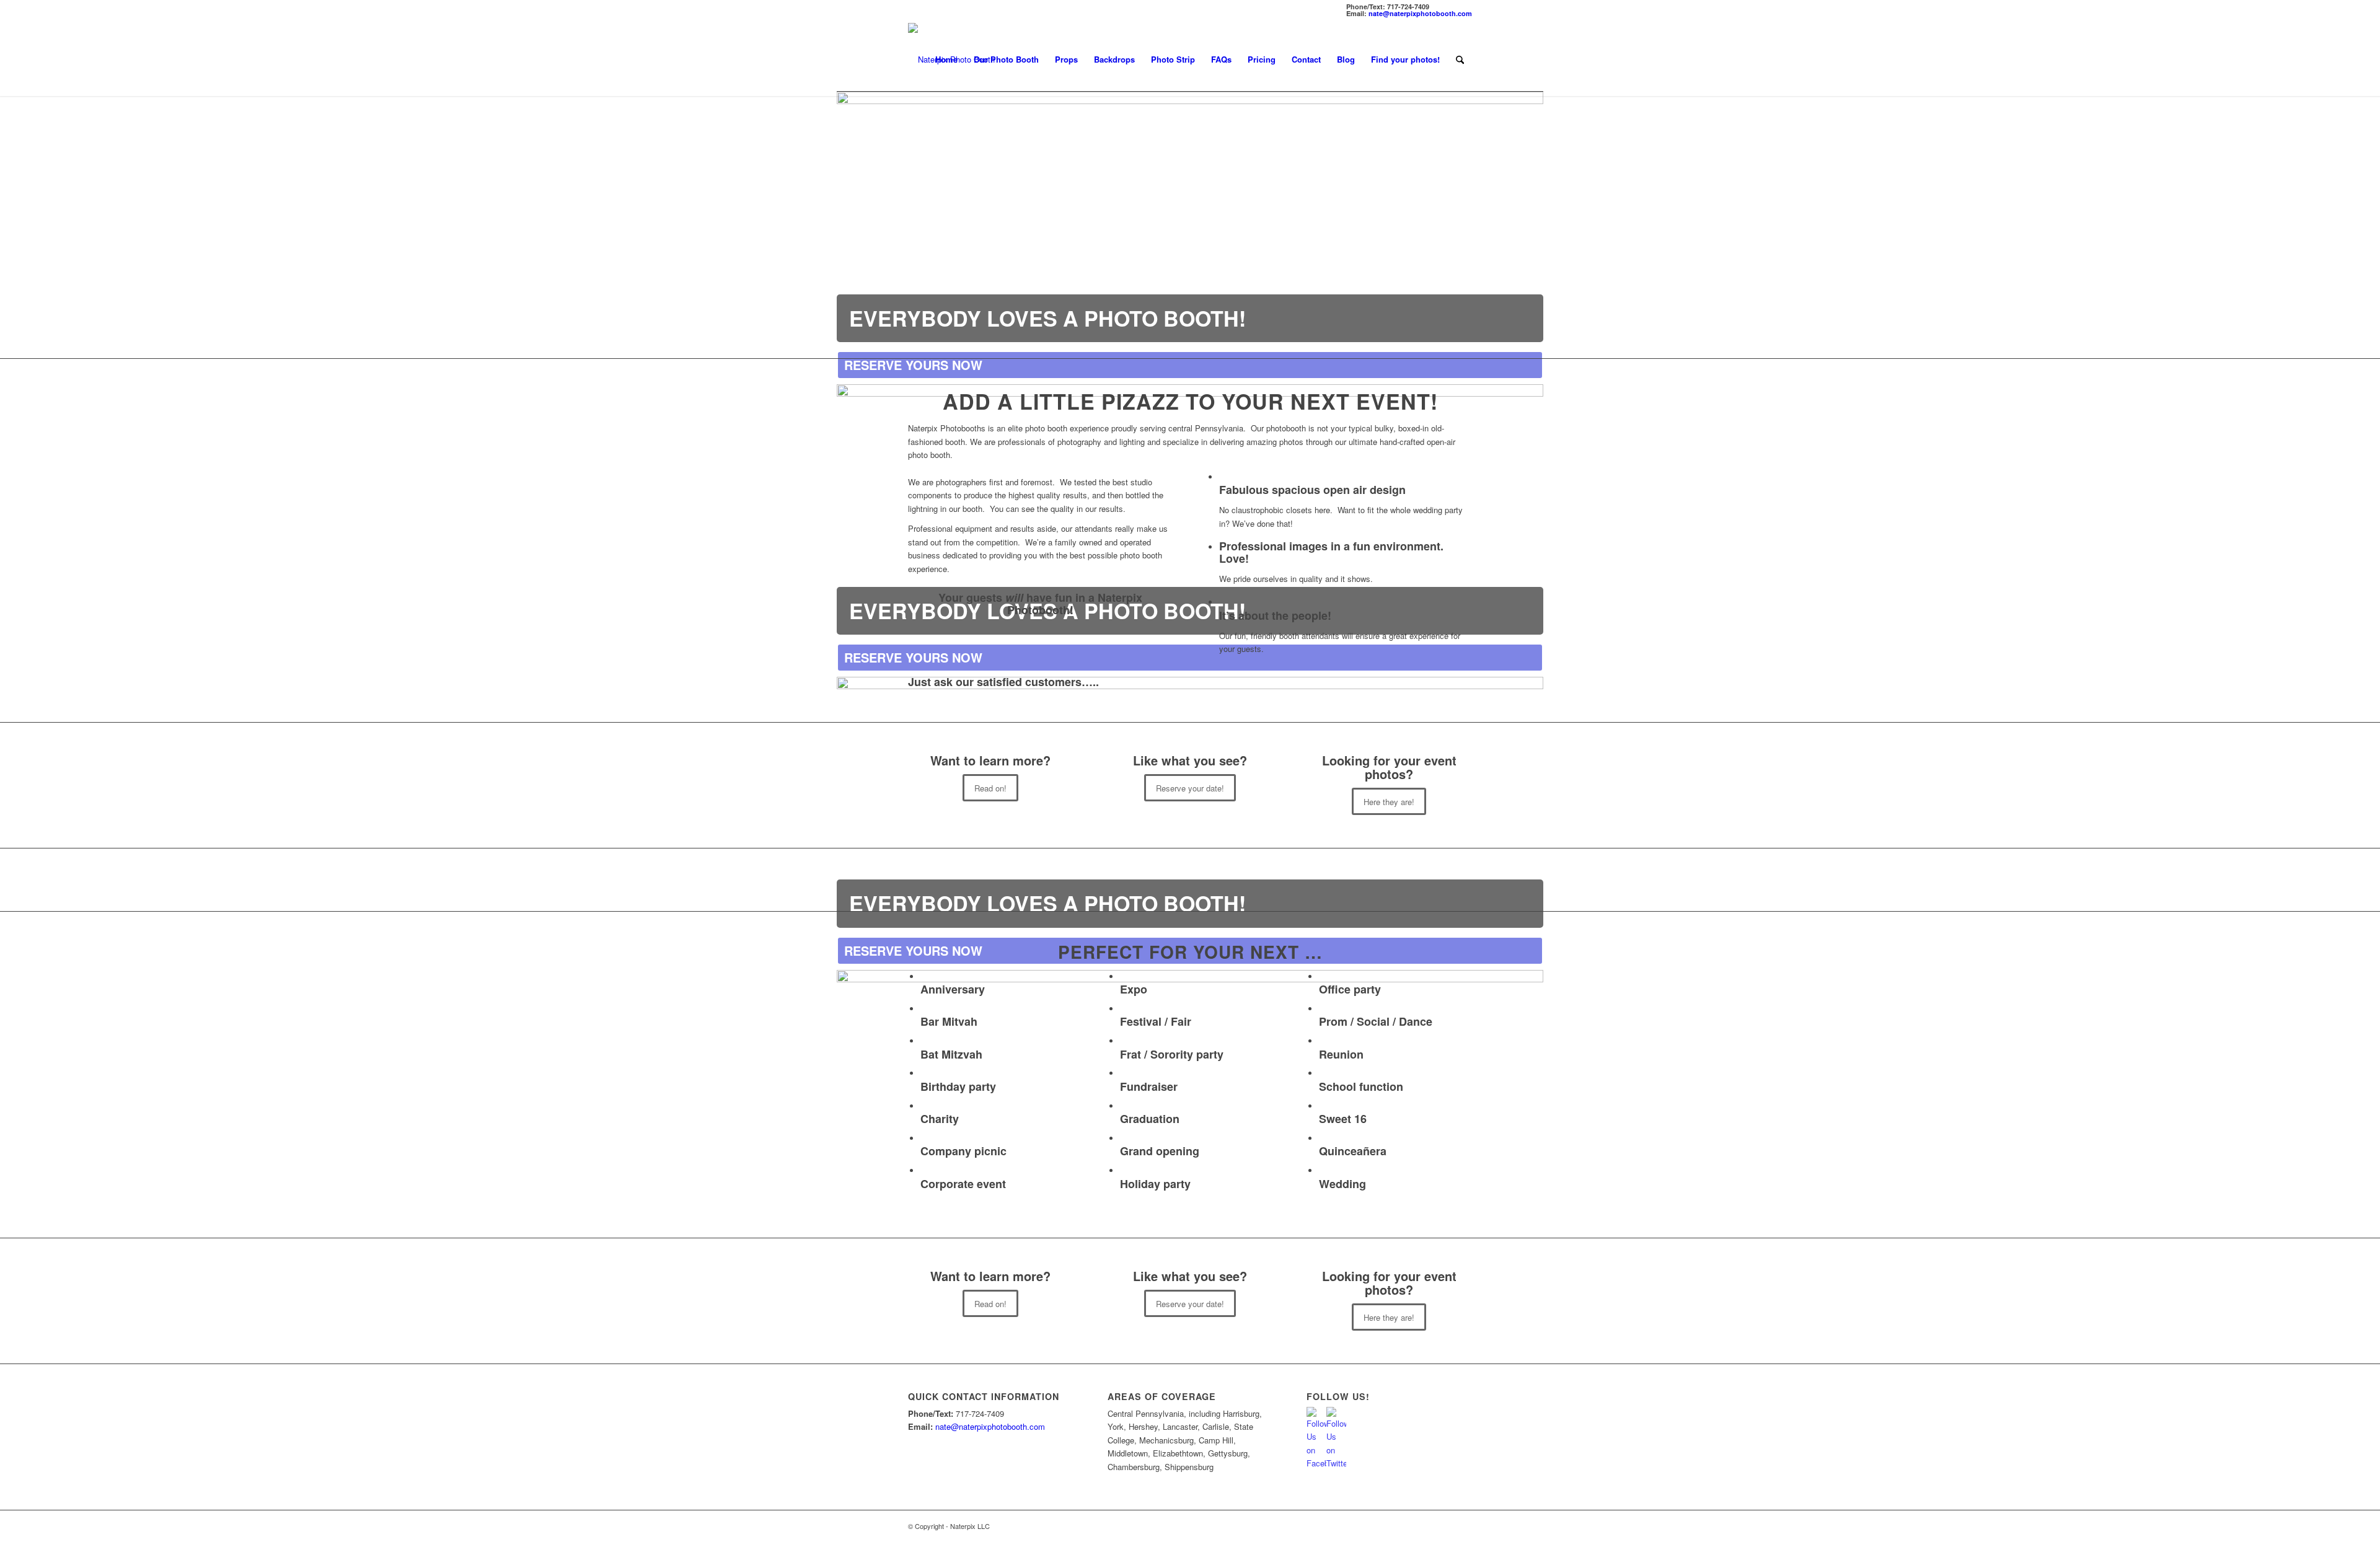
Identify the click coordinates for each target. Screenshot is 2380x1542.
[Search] (1460, 59)
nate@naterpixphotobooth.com (1420, 13)
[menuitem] (946, 59)
